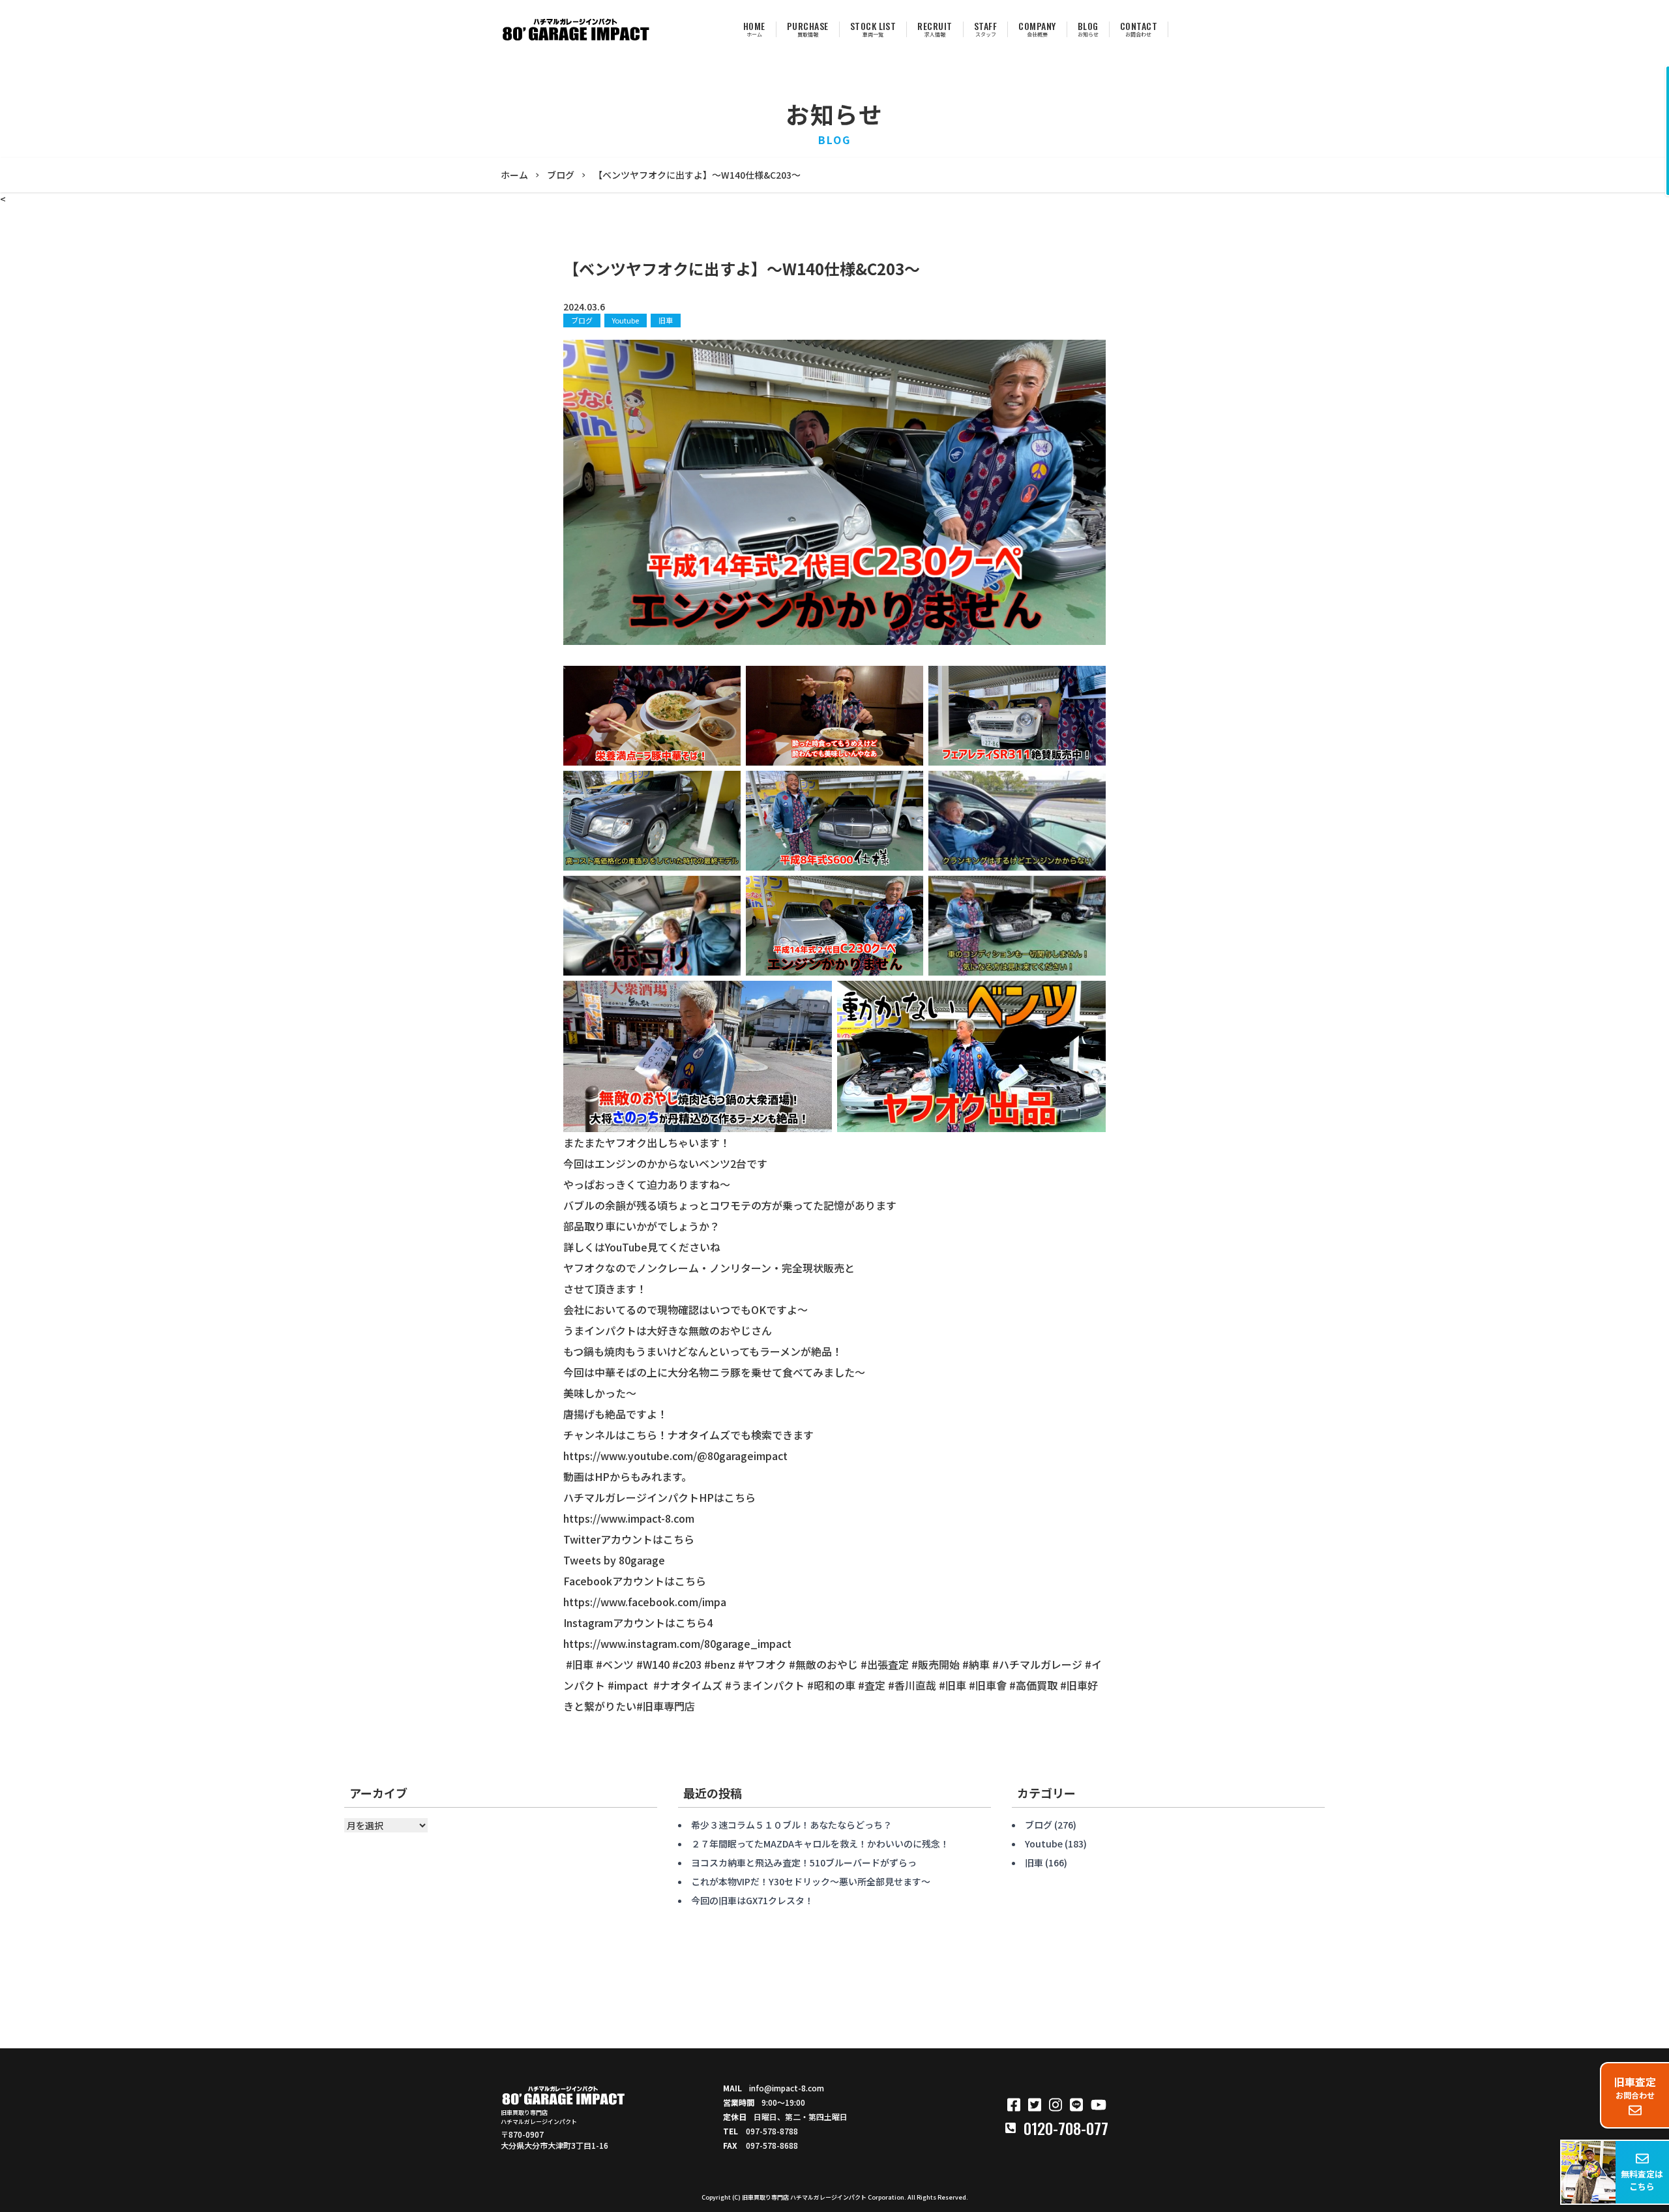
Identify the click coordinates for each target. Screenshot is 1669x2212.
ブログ (582, 320)
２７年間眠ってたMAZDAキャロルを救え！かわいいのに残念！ (820, 1844)
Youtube (626, 320)
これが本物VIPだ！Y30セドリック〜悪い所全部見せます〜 (811, 1881)
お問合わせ (1635, 2087)
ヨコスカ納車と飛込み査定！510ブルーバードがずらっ (804, 1862)
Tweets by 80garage (614, 1560)
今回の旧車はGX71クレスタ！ (752, 1900)
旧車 (666, 320)
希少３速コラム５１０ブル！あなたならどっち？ (791, 1825)
